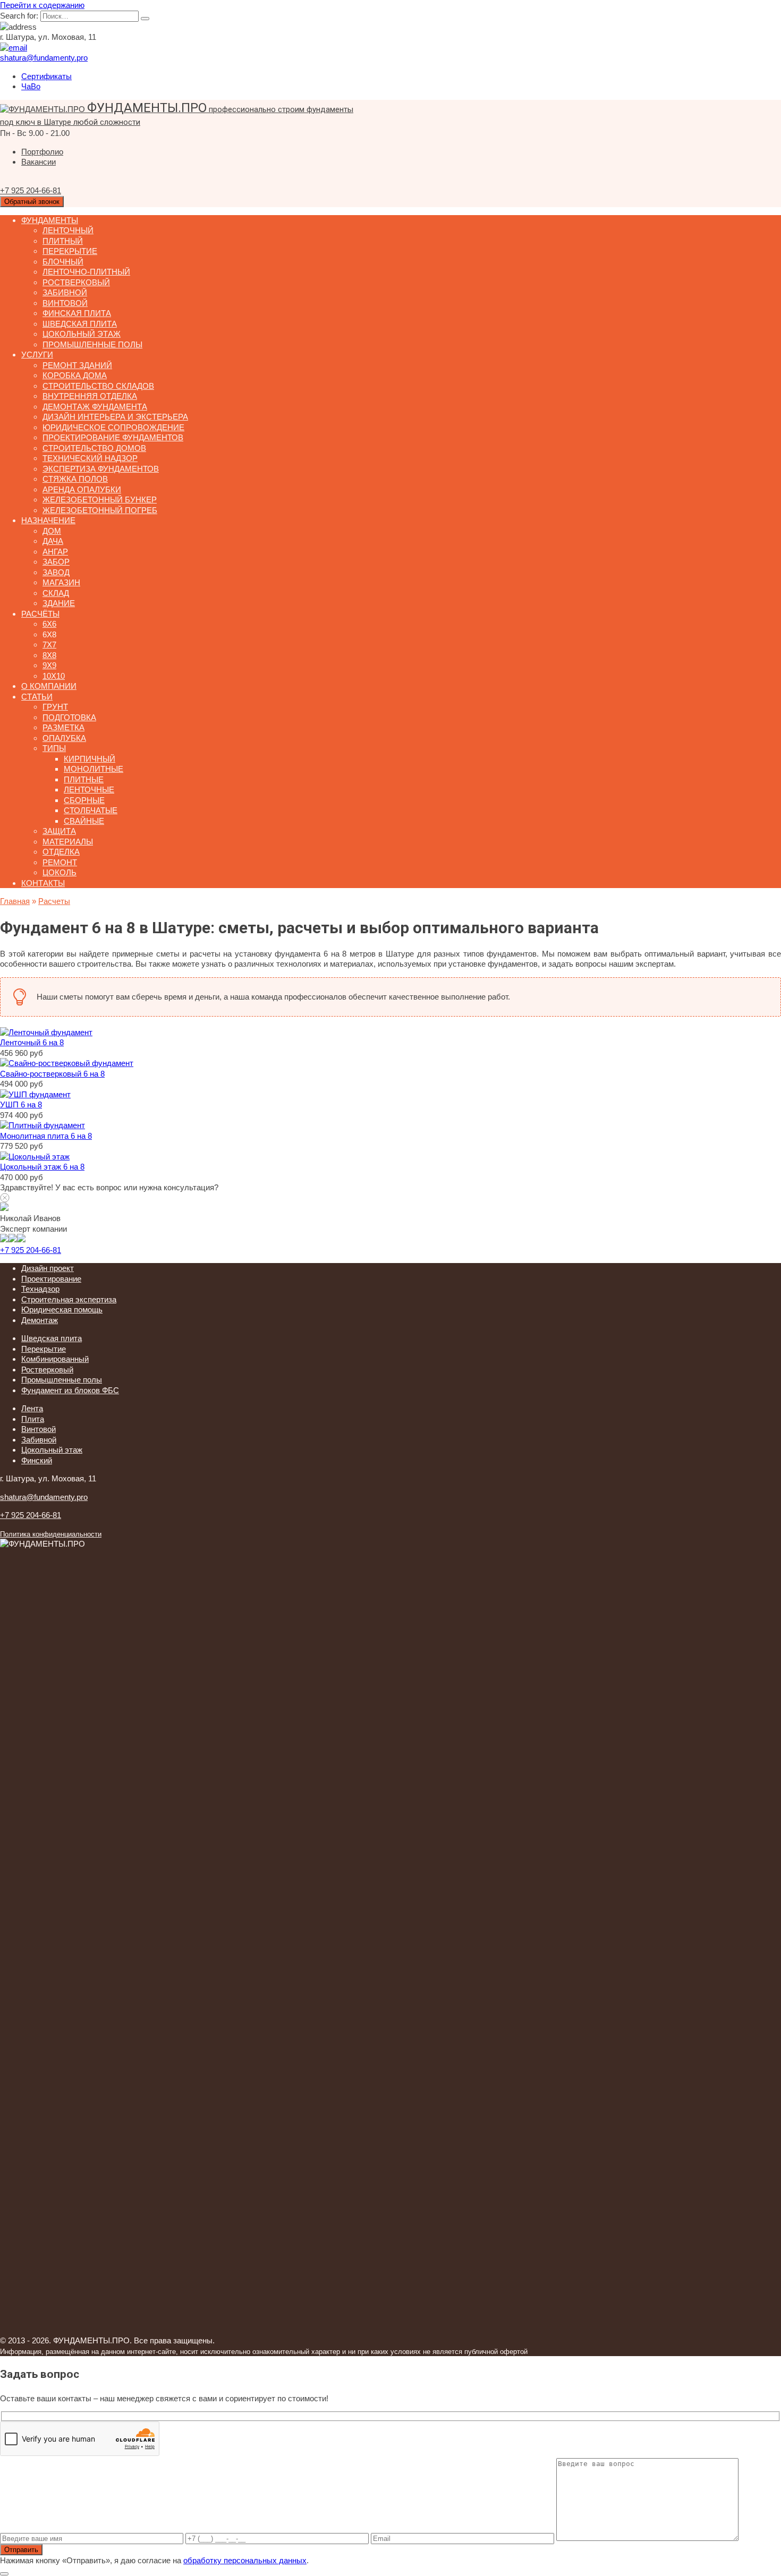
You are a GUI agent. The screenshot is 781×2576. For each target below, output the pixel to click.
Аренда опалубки (82, 489)
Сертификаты (46, 76)
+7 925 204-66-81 (31, 1250)
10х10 (54, 676)
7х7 (49, 645)
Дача (53, 541)
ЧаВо (31, 86)
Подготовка (69, 717)
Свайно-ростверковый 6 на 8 (52, 1074)
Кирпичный (90, 759)
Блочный (63, 262)
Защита (59, 831)
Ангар (55, 552)
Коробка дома (75, 375)
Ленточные (89, 790)
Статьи (37, 697)
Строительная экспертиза (69, 1299)
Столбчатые (91, 810)
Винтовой (65, 303)
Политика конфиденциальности (51, 1534)
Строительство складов (98, 386)
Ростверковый (76, 282)
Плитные (84, 779)
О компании (49, 686)
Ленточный (68, 230)
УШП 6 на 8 (21, 1104)
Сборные (84, 800)
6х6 (49, 624)
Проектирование (51, 1279)
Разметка (63, 727)
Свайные (84, 821)
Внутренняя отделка (90, 396)
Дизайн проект (48, 1268)
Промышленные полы (92, 344)
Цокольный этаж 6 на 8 (42, 1167)
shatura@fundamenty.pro (44, 1497)
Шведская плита (80, 324)
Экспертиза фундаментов (101, 469)
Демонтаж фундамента (95, 407)
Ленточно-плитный (86, 272)
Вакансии (39, 162)
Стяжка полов (75, 479)
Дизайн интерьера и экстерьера (115, 417)
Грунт (55, 707)
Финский (37, 1460)
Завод (56, 572)
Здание (59, 603)
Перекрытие (70, 251)
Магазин (61, 582)
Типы (54, 748)
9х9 (49, 665)
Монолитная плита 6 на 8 (46, 1136)
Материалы (68, 842)
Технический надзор (90, 458)
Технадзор (40, 1289)
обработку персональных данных (245, 2560)
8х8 (49, 655)
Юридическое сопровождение (113, 427)
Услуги (37, 355)
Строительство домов (94, 448)
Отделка (61, 852)
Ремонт (60, 862)
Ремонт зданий (77, 365)
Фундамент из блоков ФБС (70, 1390)
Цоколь (60, 872)
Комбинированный (55, 1359)
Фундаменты (50, 220)
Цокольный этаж (82, 334)
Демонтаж (40, 1320)
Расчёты (40, 614)
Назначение (48, 520)
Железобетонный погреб (100, 510)
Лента (32, 1408)
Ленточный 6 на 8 (32, 1042)
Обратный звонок (32, 202)
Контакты (43, 883)
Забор (56, 562)
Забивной (65, 292)
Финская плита (77, 313)
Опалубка (64, 738)
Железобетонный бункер (100, 500)
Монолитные (94, 769)
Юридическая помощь (62, 1310)
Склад (56, 593)
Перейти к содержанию (42, 5)
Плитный (63, 241)
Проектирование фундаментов (113, 437)
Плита (33, 1419)
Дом (52, 531)
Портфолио (42, 152)
